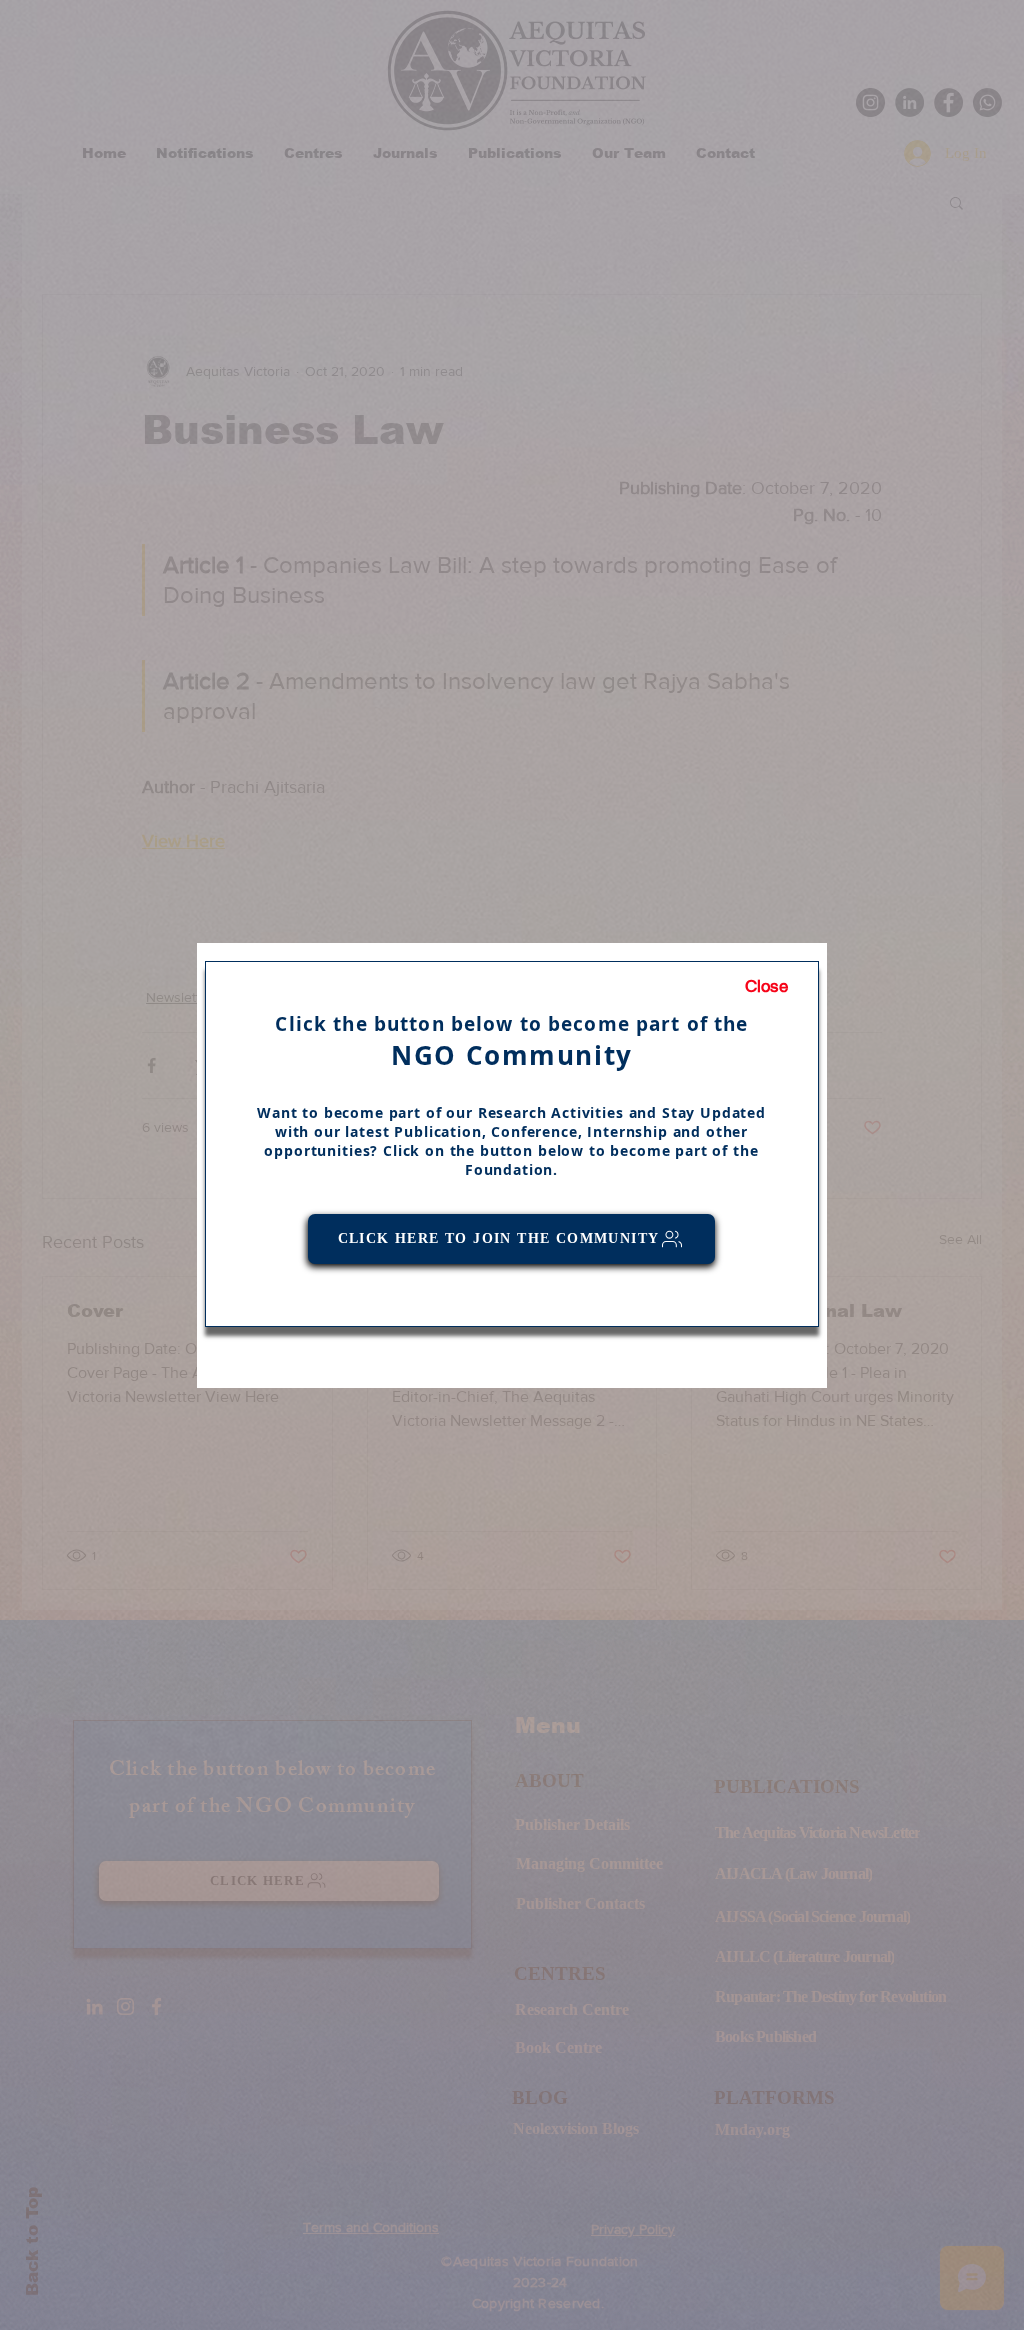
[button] (766, 987)
